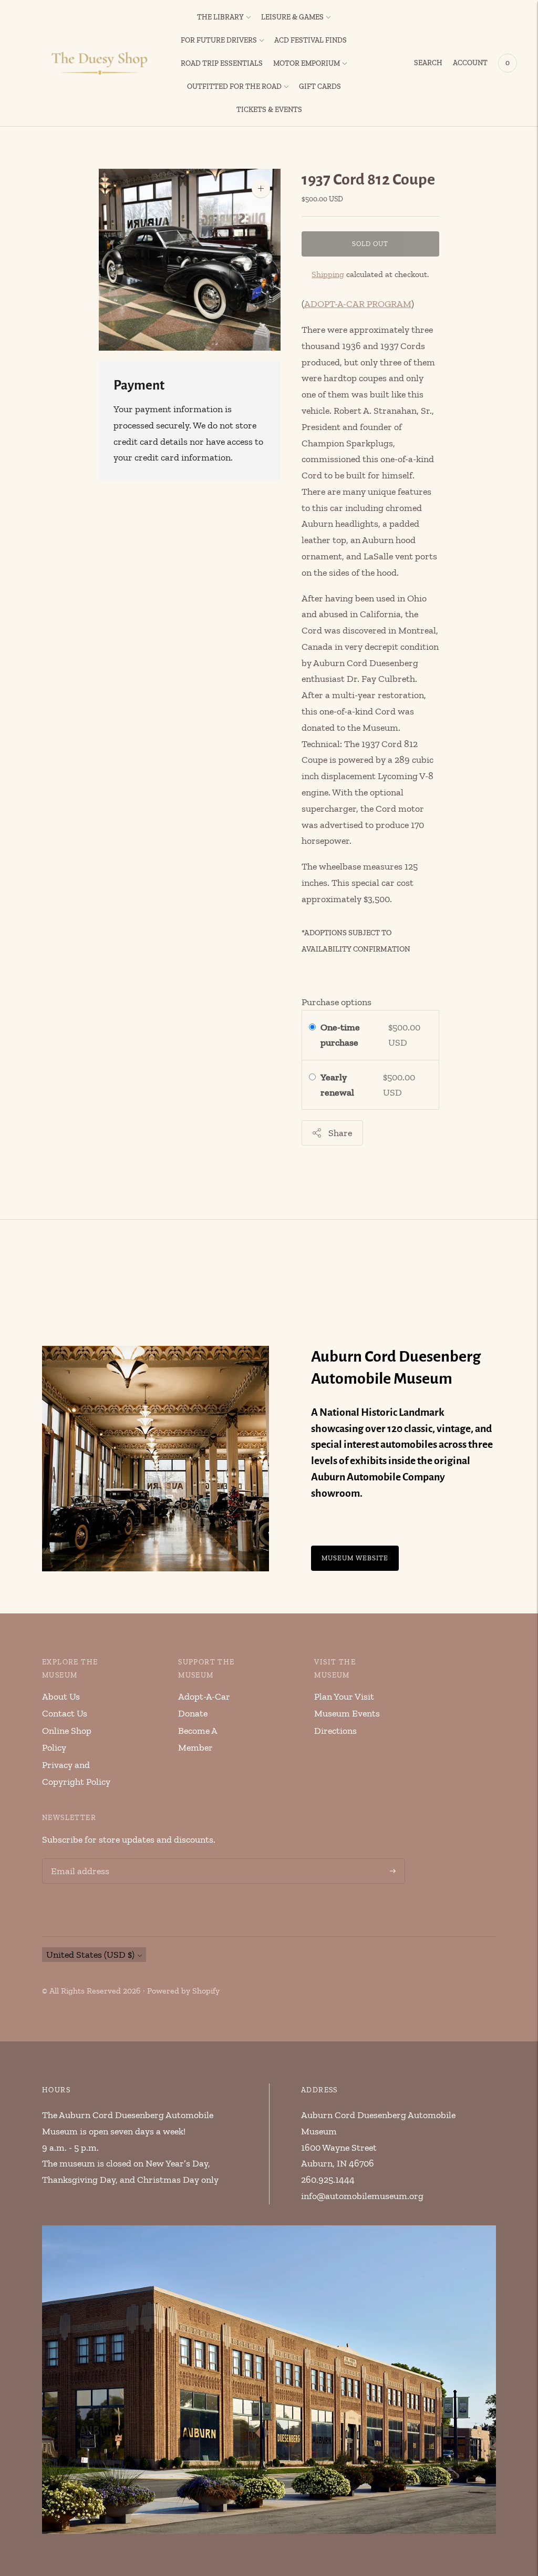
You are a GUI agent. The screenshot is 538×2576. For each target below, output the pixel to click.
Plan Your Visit (344, 1696)
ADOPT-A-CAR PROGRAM (358, 304)
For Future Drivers (219, 40)
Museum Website (355, 1558)
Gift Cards (320, 86)
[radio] (312, 1028)
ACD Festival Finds (311, 40)
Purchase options (337, 1002)
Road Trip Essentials (222, 63)
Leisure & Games (292, 17)
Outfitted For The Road (234, 86)
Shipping (328, 274)
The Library (220, 17)
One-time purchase (340, 1035)
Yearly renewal (339, 1085)
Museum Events (347, 1713)
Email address (78, 1860)
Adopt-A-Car (204, 1696)
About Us (61, 1696)
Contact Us (65, 1713)
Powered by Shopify (183, 1991)
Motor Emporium (307, 63)
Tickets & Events (269, 110)
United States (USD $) (90, 1955)
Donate (193, 1713)
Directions (335, 1731)
